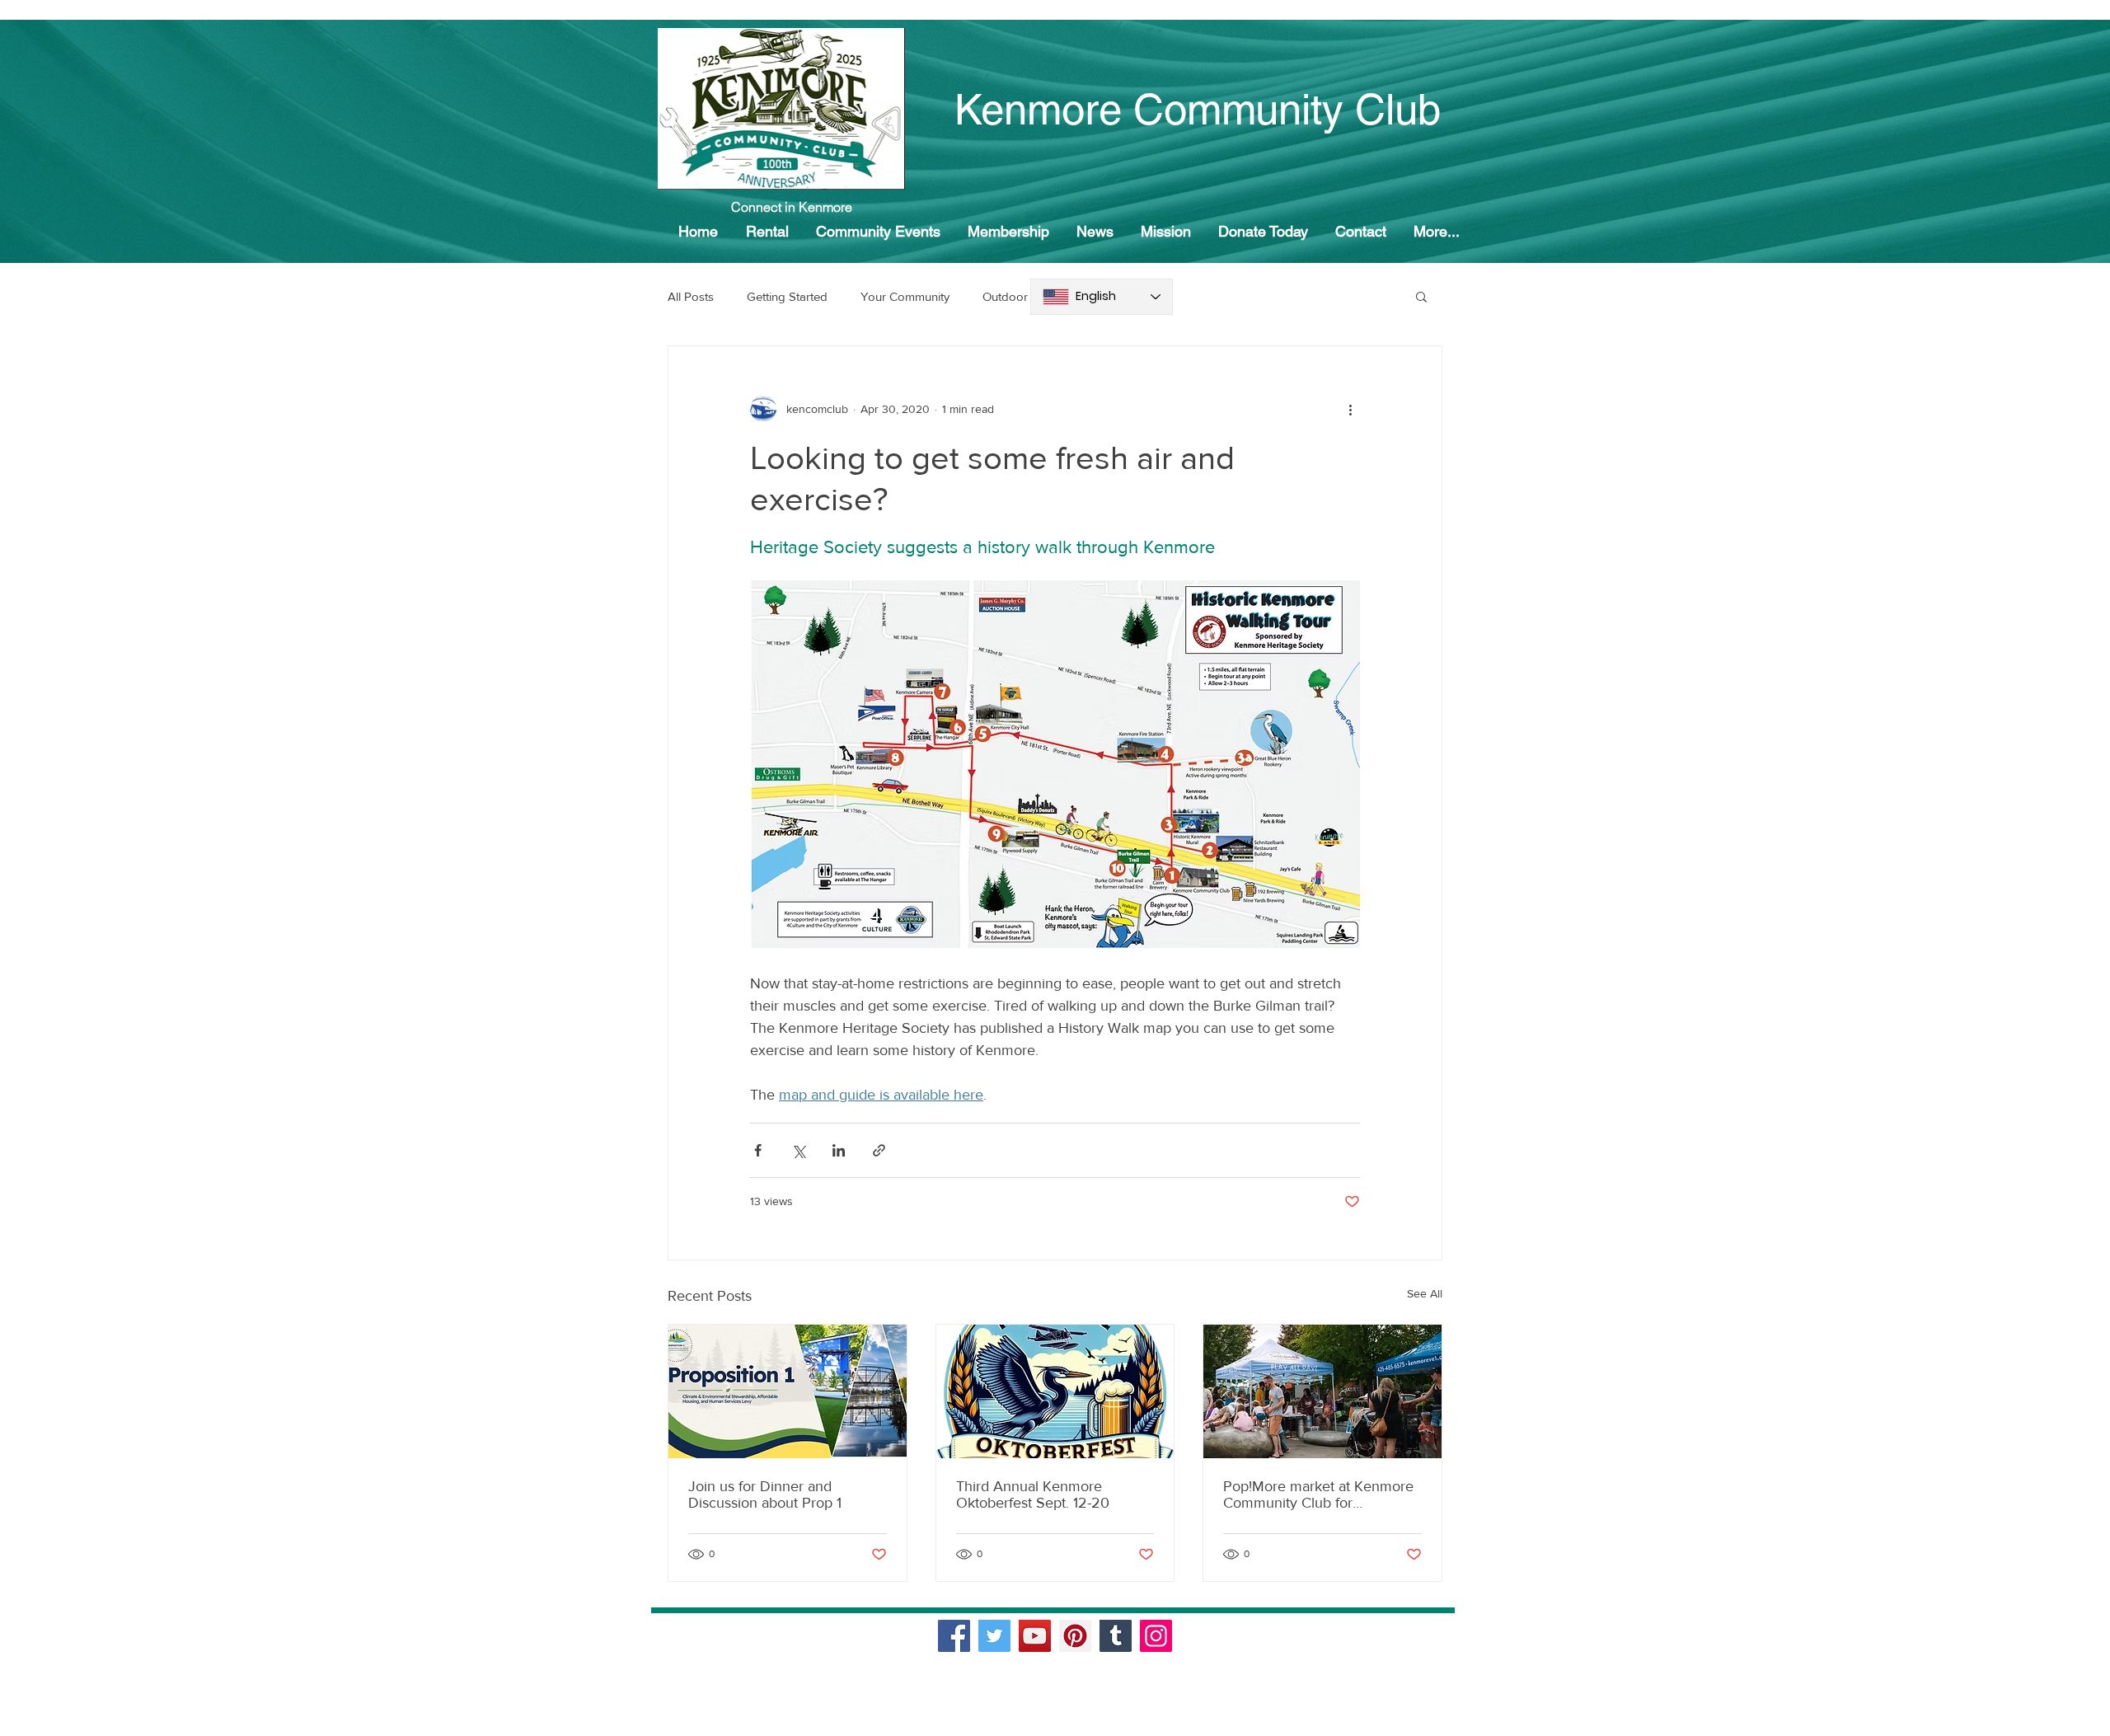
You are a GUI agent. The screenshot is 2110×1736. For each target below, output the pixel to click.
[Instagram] (1156, 1636)
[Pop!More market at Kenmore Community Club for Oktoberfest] (1322, 1391)
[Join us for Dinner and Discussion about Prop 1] (788, 1391)
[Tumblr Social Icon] (1116, 1636)
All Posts (691, 296)
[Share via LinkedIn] (839, 1150)
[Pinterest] (1075, 1636)
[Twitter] (994, 1636)
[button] (1421, 296)
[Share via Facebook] (758, 1150)
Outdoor (1005, 296)
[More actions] (1350, 409)
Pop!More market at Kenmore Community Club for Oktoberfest (1318, 1494)
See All (1425, 1293)
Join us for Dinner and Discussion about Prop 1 (765, 1494)
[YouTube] (1035, 1636)
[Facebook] (954, 1636)
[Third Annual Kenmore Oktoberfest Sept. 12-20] (1055, 1391)
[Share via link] (879, 1150)
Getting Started (787, 296)
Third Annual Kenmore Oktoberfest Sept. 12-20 (1033, 1494)
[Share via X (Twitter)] (798, 1150)
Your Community (905, 296)
